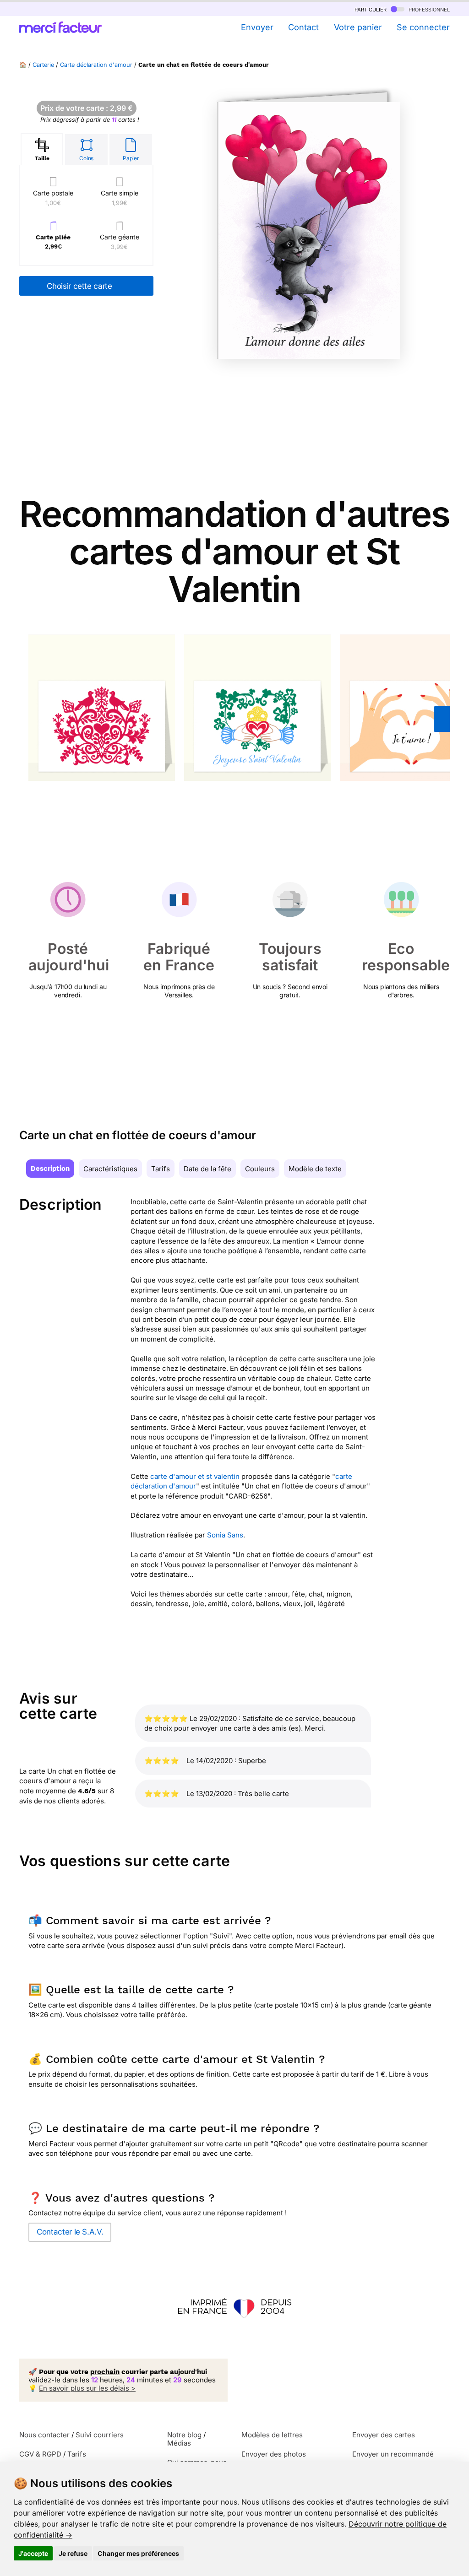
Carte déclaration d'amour (96, 65)
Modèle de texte (315, 1169)
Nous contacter (44, 2435)
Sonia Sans (225, 1535)
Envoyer (257, 27)
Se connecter (423, 27)
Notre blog (184, 2435)
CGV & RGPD (40, 2454)
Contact (303, 27)
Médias (179, 2443)
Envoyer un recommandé (393, 2454)
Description (50, 1169)
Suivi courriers (100, 2435)
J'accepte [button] (33, 2553)
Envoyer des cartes (384, 2435)
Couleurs (260, 1169)
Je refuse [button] (73, 2553)
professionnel (428, 9)
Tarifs (161, 1169)
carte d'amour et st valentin (195, 1476)
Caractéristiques (110, 1169)
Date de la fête (207, 1169)
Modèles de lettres (272, 2435)
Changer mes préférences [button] (138, 2553)
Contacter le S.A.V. (70, 2232)
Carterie (43, 65)
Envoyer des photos (274, 2454)
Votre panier (358, 27)
